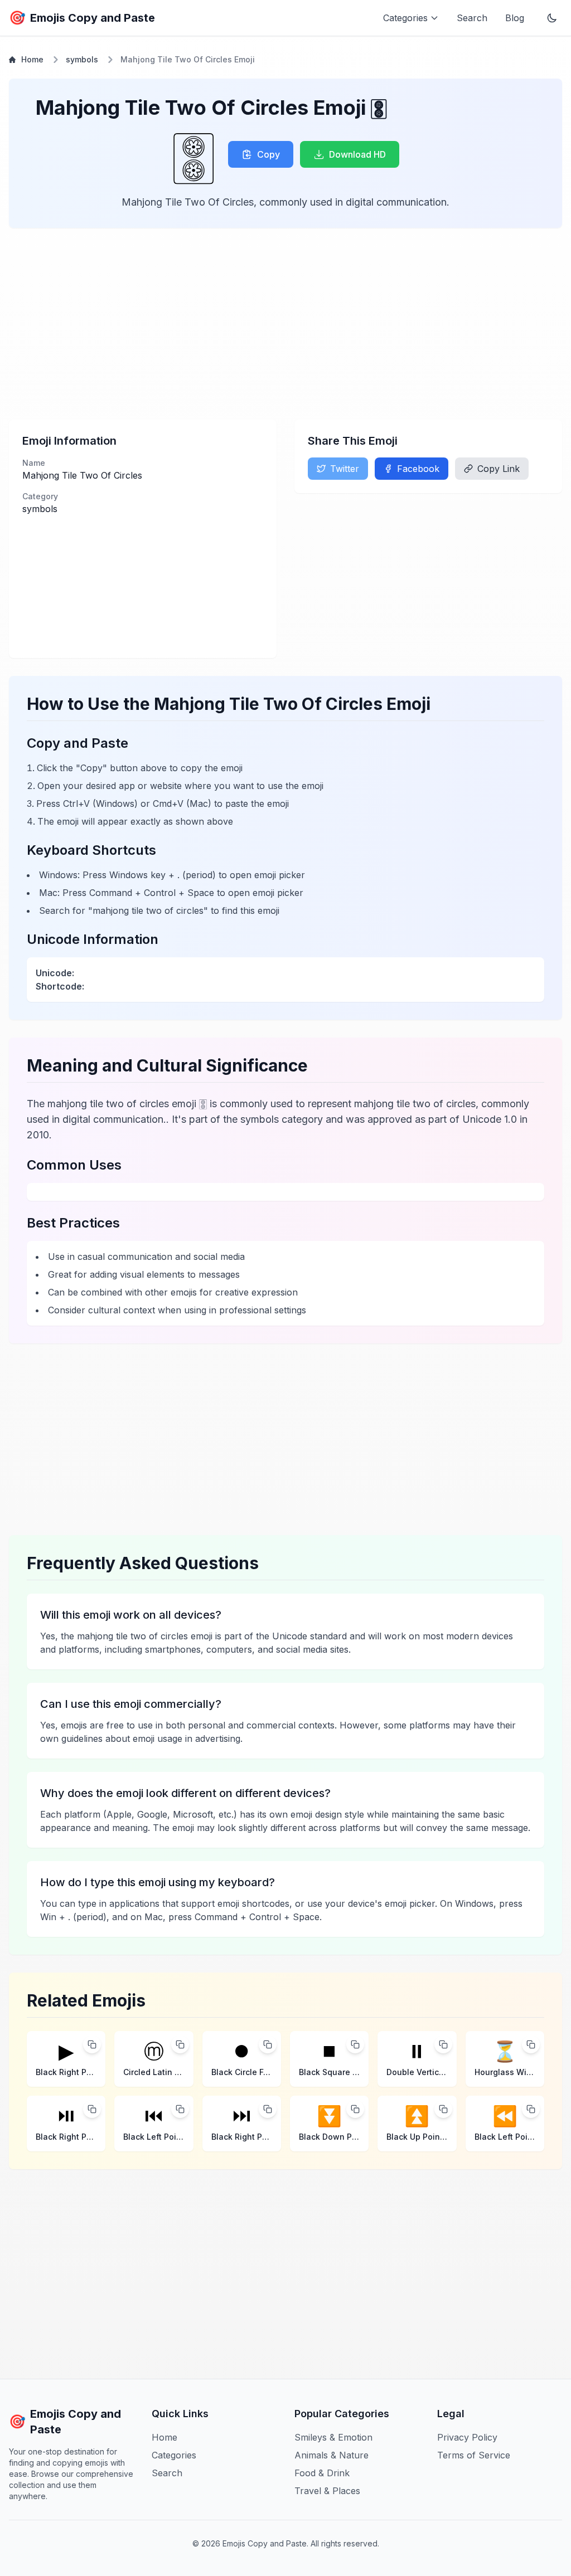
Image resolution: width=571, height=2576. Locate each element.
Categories (174, 2455)
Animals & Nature (332, 2455)
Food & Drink (322, 2473)
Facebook (418, 469)
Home (32, 59)
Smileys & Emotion (333, 2437)
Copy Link (499, 469)
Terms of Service (474, 2455)
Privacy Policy (467, 2437)
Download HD (357, 154)
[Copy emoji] (92, 2044)
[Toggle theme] (552, 18)
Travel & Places (327, 2491)
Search (472, 18)
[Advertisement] (285, 324)
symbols (82, 59)
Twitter (345, 469)
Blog (515, 18)
